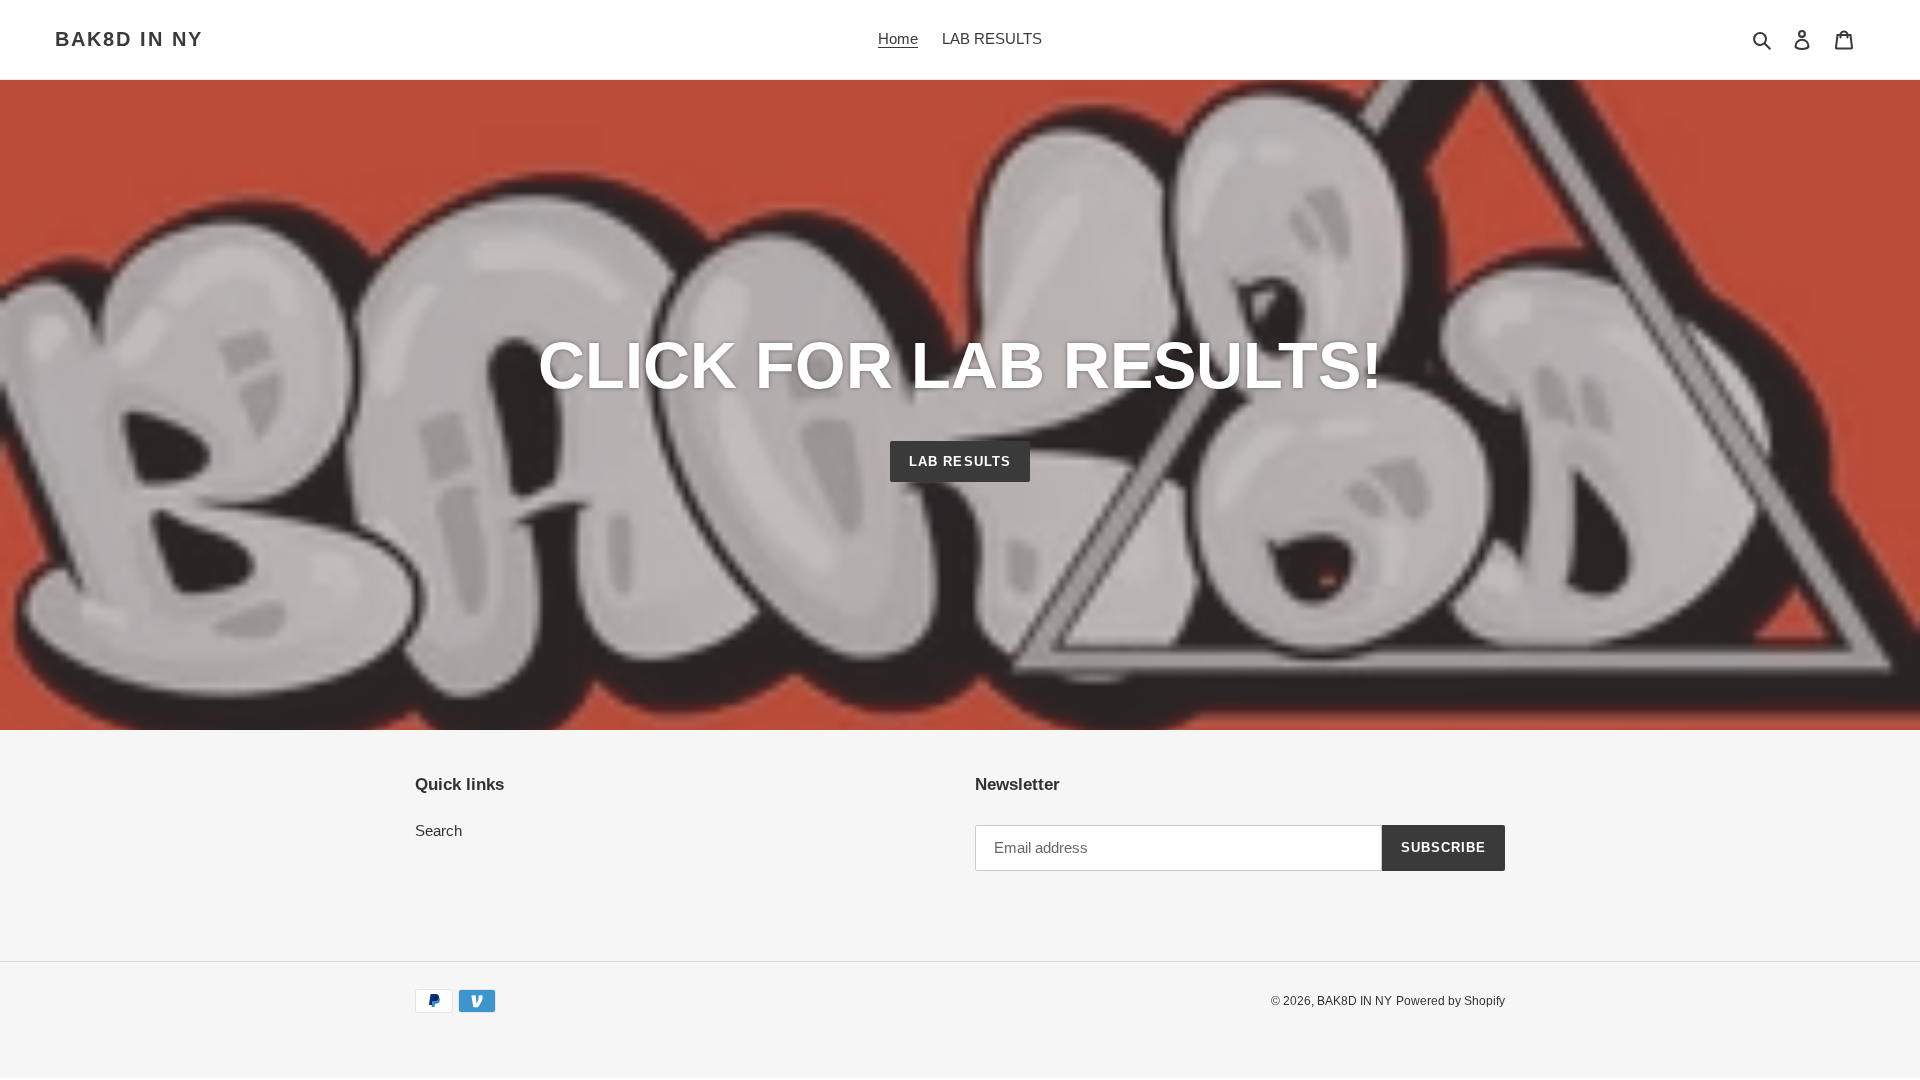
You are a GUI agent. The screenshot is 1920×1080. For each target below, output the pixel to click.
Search (438, 830)
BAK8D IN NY (129, 39)
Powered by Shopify (1450, 1001)
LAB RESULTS (959, 461)
